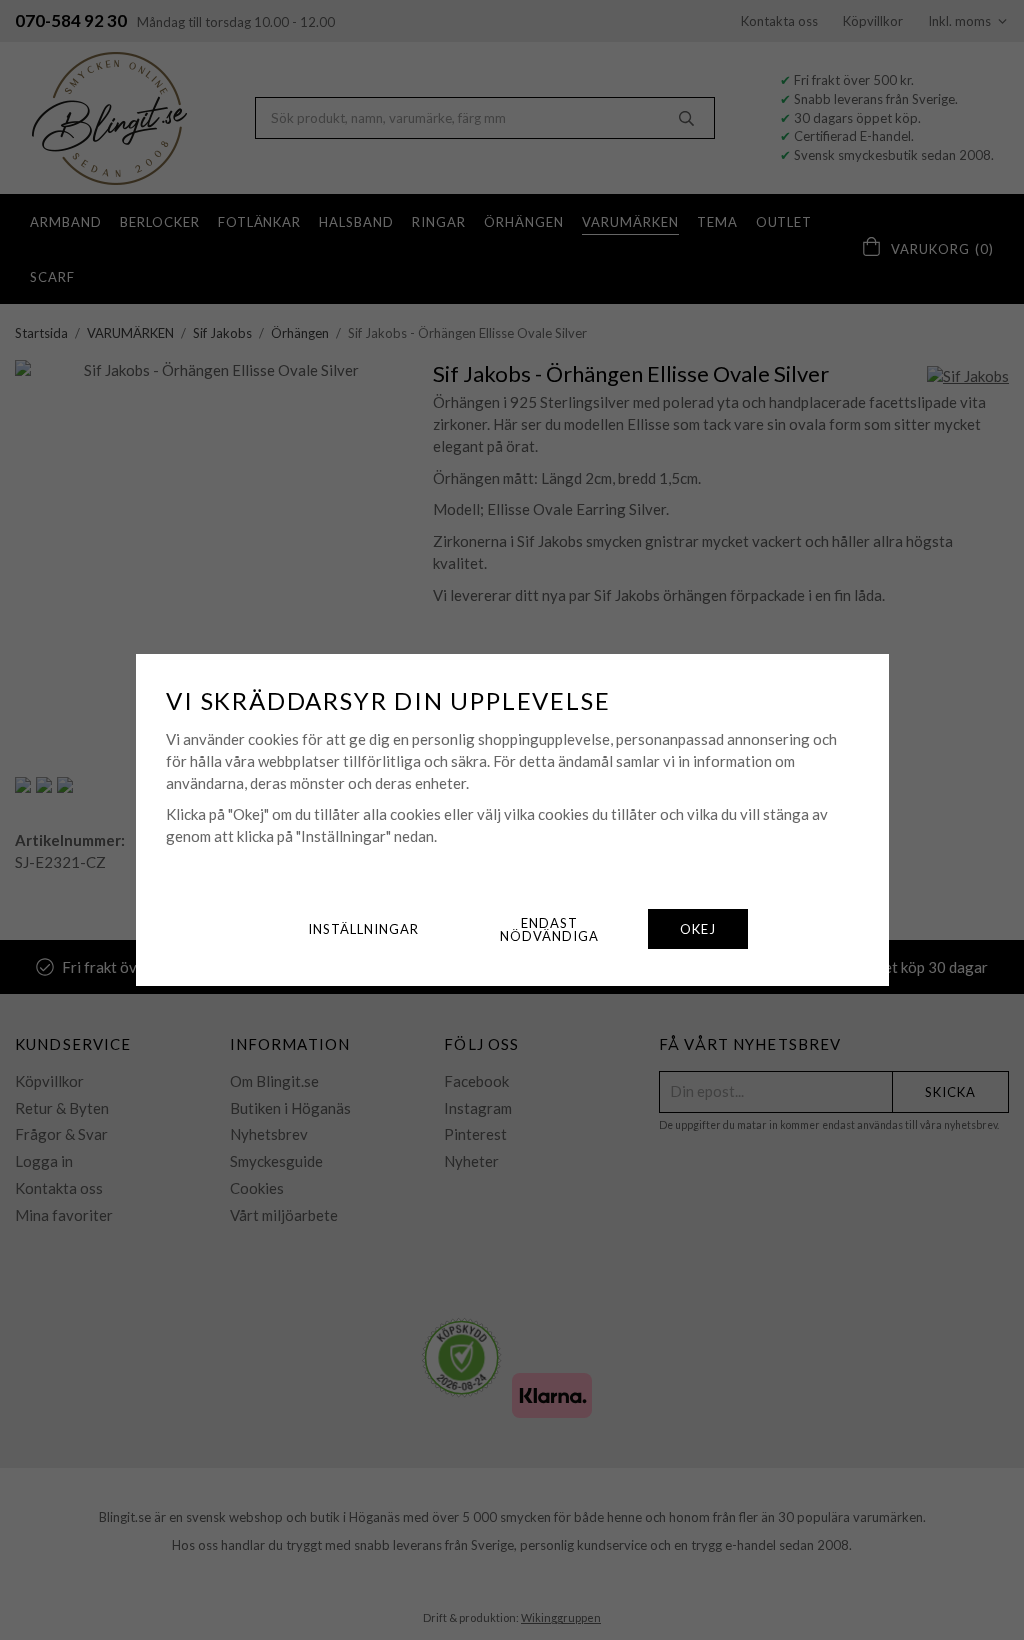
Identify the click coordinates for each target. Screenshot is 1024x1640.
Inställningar (363, 929)
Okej (698, 929)
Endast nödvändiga (549, 929)
